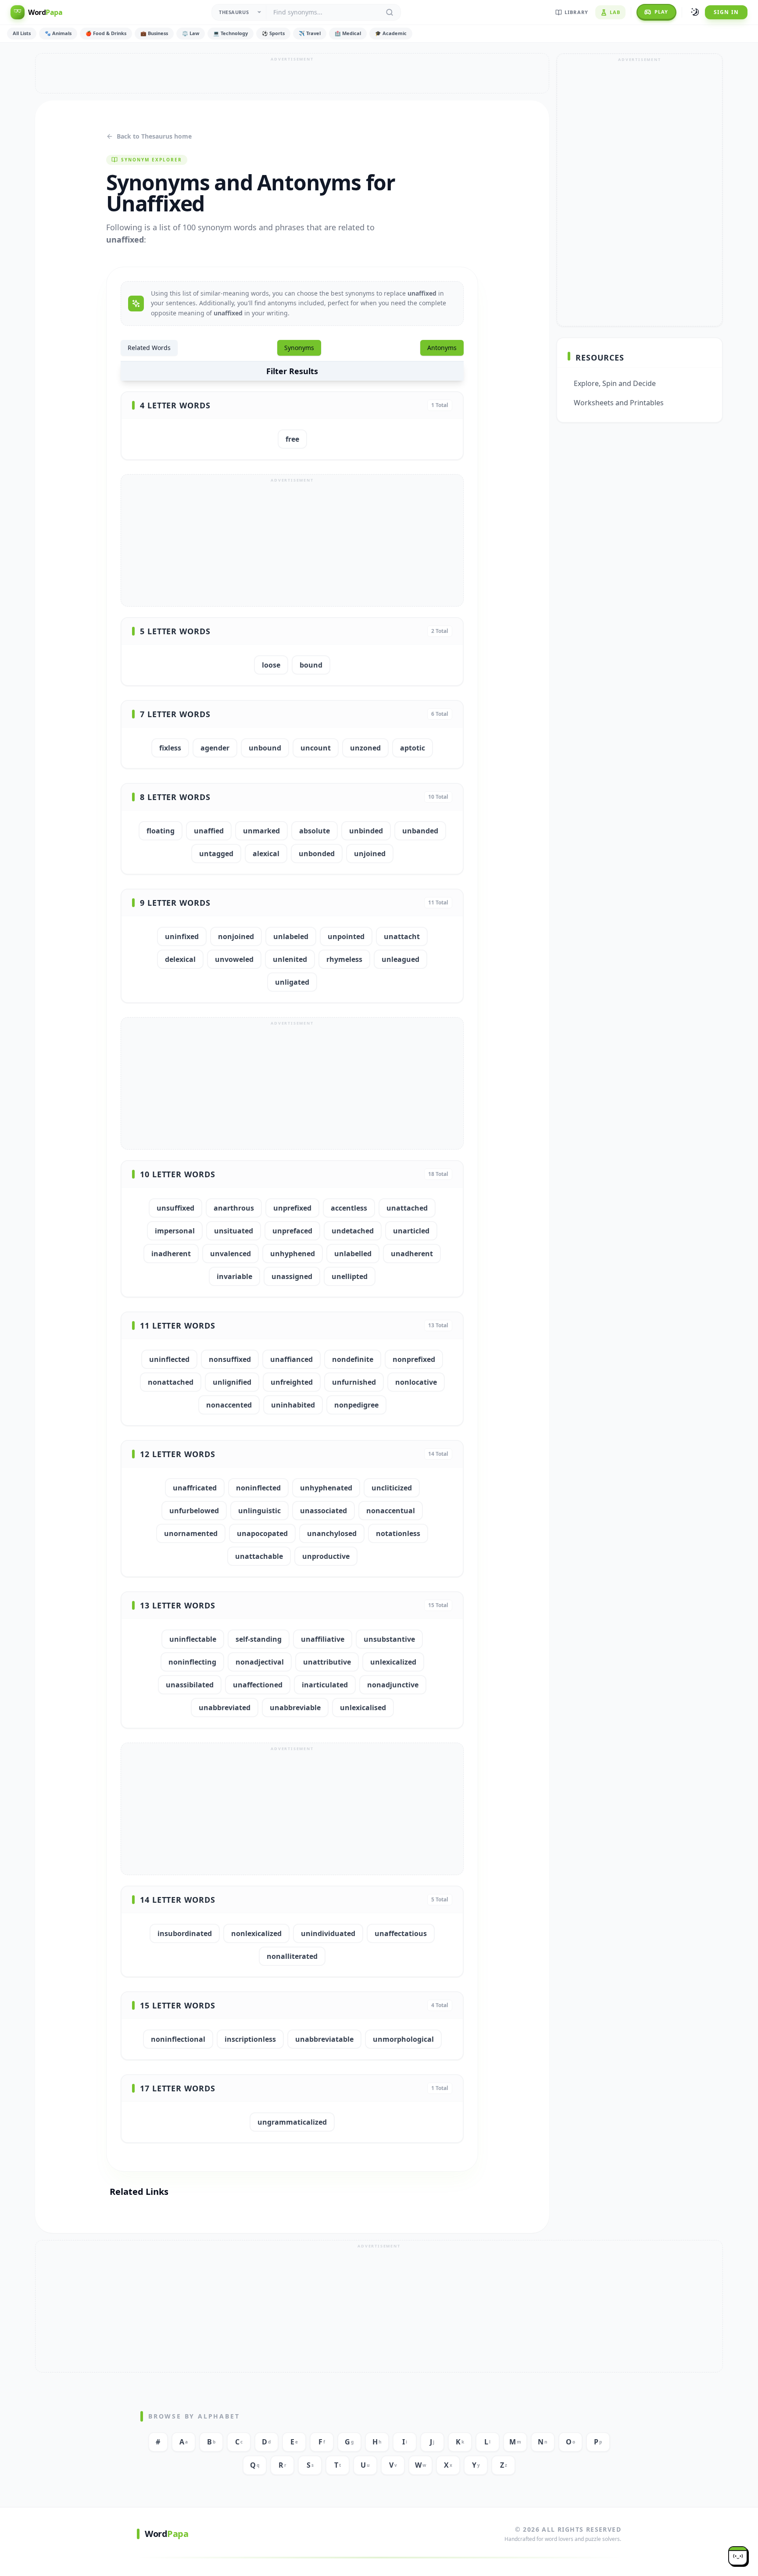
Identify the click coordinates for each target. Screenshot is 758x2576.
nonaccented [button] (229, 1405)
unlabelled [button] (353, 1254)
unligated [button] (292, 982)
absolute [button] (315, 831)
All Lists (22, 33)
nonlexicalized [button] (256, 1933)
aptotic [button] (413, 748)
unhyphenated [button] (326, 1488)
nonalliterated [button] (292, 1956)
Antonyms (442, 348)
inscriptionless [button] (250, 2039)
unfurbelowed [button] (194, 1511)
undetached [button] (353, 1231)
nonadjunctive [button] (393, 1685)
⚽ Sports (273, 33)
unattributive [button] (327, 1662)
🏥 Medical (348, 33)
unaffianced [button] (291, 1359)
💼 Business (154, 33)
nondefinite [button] (353, 1359)
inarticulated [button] (325, 1685)
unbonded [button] (317, 854)
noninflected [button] (258, 1488)
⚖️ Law (191, 33)
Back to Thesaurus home (154, 136)
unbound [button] (265, 748)
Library (576, 12)
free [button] (292, 439)
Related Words (149, 348)
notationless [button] (398, 1533)
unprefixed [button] (292, 1208)
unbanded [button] (420, 831)
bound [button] (311, 665)
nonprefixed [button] (414, 1359)
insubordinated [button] (185, 1933)
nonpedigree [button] (356, 1405)
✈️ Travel (310, 33)
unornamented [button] (191, 1533)
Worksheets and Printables (619, 403)
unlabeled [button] (291, 936)
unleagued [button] (400, 959)
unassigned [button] (292, 1276)
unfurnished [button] (354, 1382)
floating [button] (161, 831)
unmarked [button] (261, 831)
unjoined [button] (370, 854)
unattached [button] (407, 1208)
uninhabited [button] (293, 1405)
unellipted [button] (350, 1276)
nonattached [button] (171, 1382)
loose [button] (271, 665)
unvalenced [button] (231, 1254)
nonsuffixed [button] (230, 1359)
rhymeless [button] (344, 959)
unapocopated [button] (262, 1533)
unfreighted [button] (292, 1382)
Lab (615, 12)
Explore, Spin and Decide (615, 383)
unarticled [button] (411, 1231)
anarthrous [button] (234, 1208)
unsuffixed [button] (175, 1208)
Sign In (726, 12)
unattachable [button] (259, 1556)
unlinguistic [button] (259, 1511)
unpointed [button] (346, 936)
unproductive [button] (326, 1556)
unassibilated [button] (190, 1685)
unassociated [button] (324, 1511)
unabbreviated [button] (225, 1708)
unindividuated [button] (328, 1933)
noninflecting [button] (192, 1662)
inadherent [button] (171, 1254)
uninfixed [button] (182, 936)
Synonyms (299, 348)
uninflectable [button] (193, 1639)
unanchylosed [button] (332, 1533)
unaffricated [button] (195, 1488)
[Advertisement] (292, 73)
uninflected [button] (169, 1359)
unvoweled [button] (234, 959)
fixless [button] (170, 748)
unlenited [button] (290, 959)
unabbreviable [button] (295, 1708)
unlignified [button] (232, 1382)
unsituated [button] (234, 1231)
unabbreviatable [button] (324, 2039)
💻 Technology (231, 33)
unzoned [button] (365, 748)
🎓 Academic (391, 33)
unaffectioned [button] (258, 1685)
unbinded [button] (366, 831)
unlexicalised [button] (363, 1708)
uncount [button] (316, 748)
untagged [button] (216, 854)
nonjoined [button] (236, 936)
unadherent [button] (412, 1254)
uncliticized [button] (392, 1488)
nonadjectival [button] (260, 1662)
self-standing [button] (259, 1639)
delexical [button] (180, 959)
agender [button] (215, 748)
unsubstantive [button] (389, 1639)
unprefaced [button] (292, 1231)
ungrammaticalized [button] (292, 2122)
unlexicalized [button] (393, 1662)
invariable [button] (234, 1276)
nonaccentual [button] (391, 1511)
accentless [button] (349, 1208)
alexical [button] (266, 854)
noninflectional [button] (178, 2039)
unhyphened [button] (293, 1254)
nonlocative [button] (416, 1382)
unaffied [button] (209, 831)
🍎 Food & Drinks (106, 33)
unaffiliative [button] (323, 1639)
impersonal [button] (175, 1231)
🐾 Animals (58, 33)
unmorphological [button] (403, 2039)
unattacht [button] (402, 936)
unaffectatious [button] (401, 1933)
